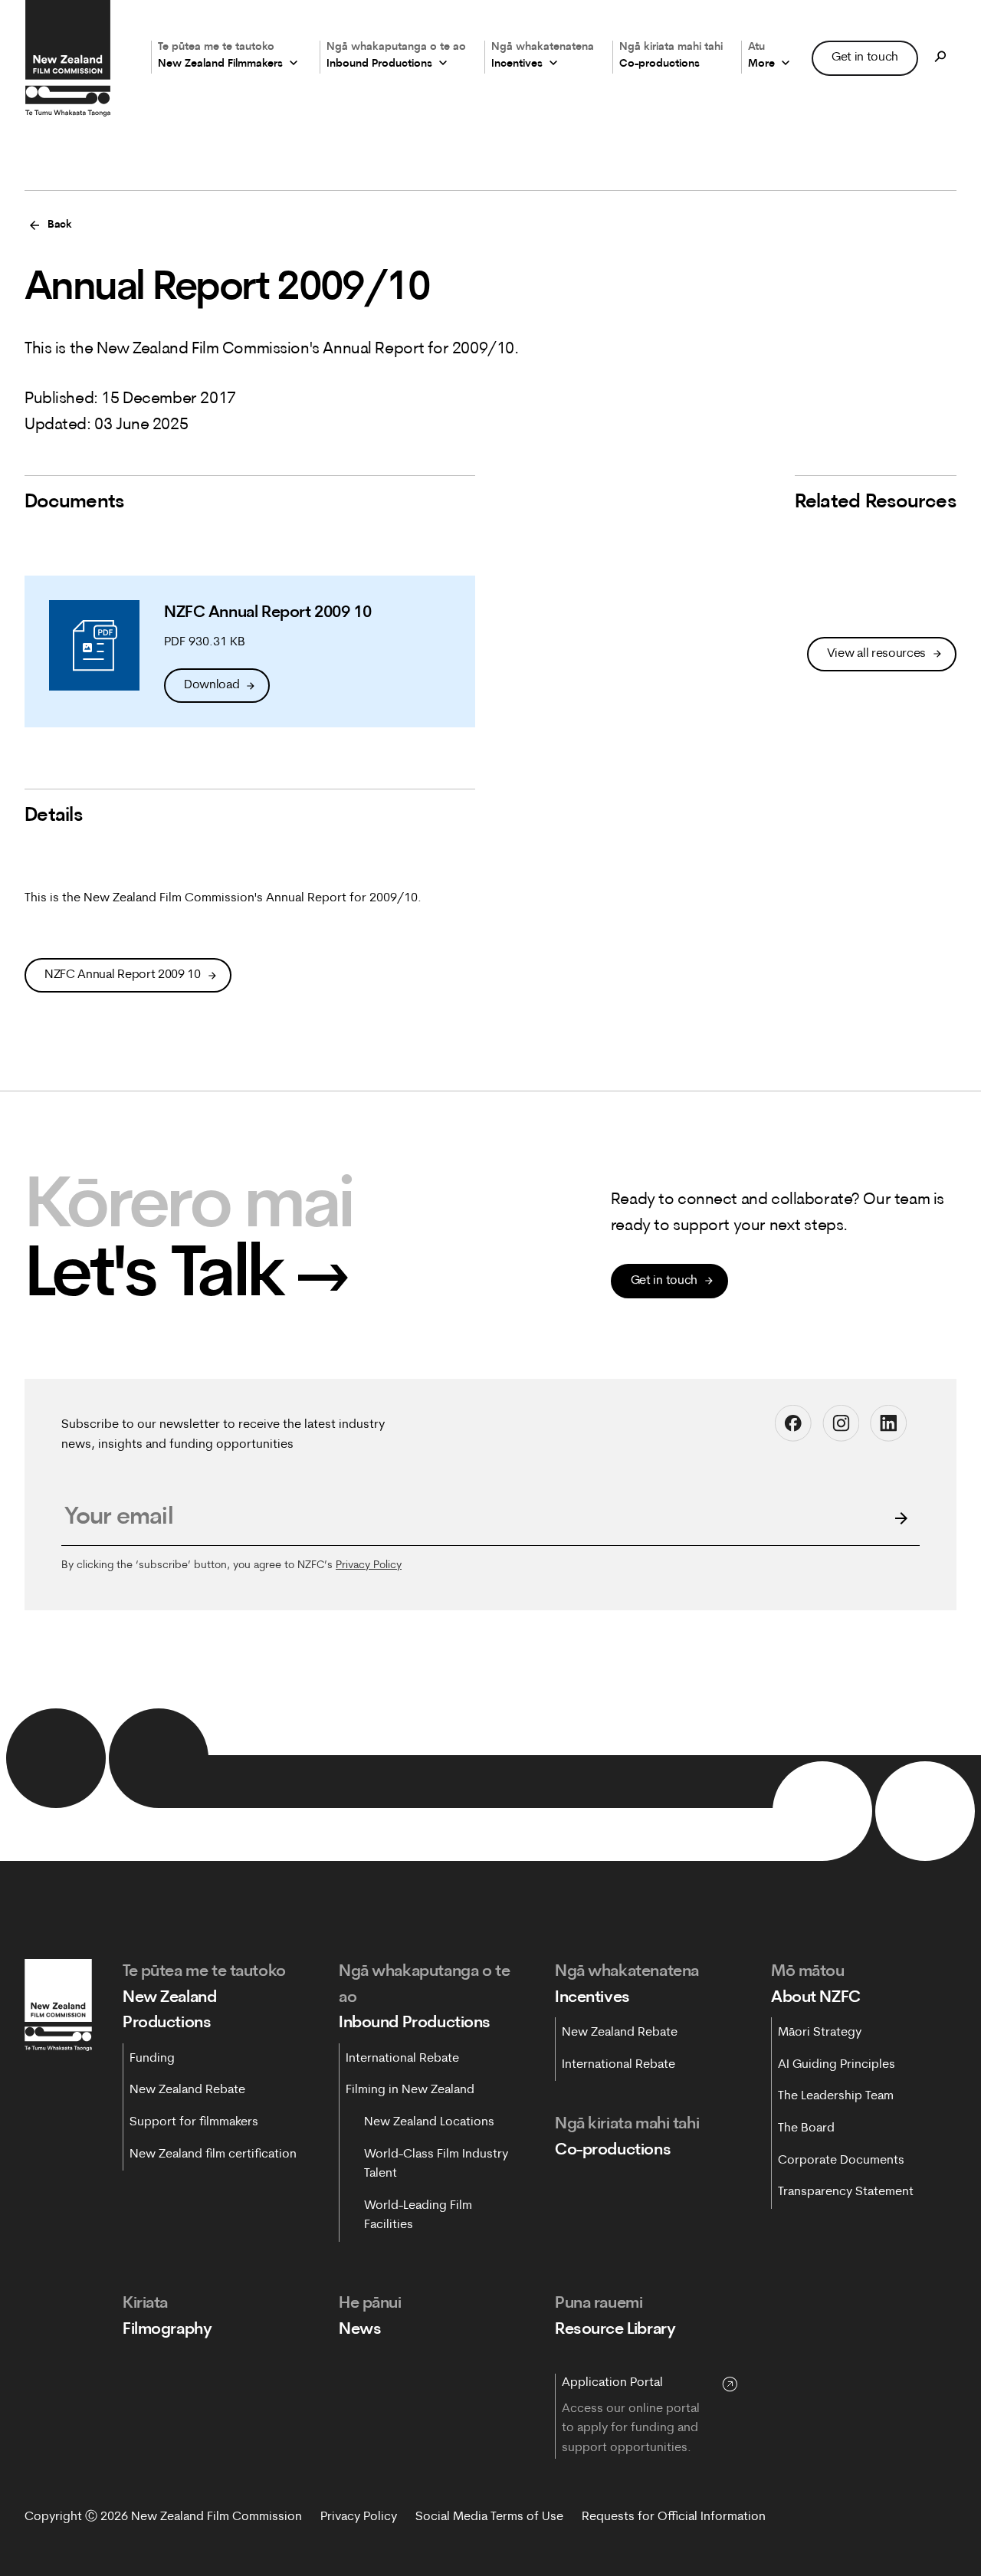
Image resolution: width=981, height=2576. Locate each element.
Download (212, 685)
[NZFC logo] (67, 58)
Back (60, 225)
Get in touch (865, 57)
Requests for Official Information (674, 2517)
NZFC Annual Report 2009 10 (123, 975)
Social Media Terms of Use (489, 2517)
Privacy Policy (369, 1565)
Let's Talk (187, 1277)
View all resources (876, 654)
